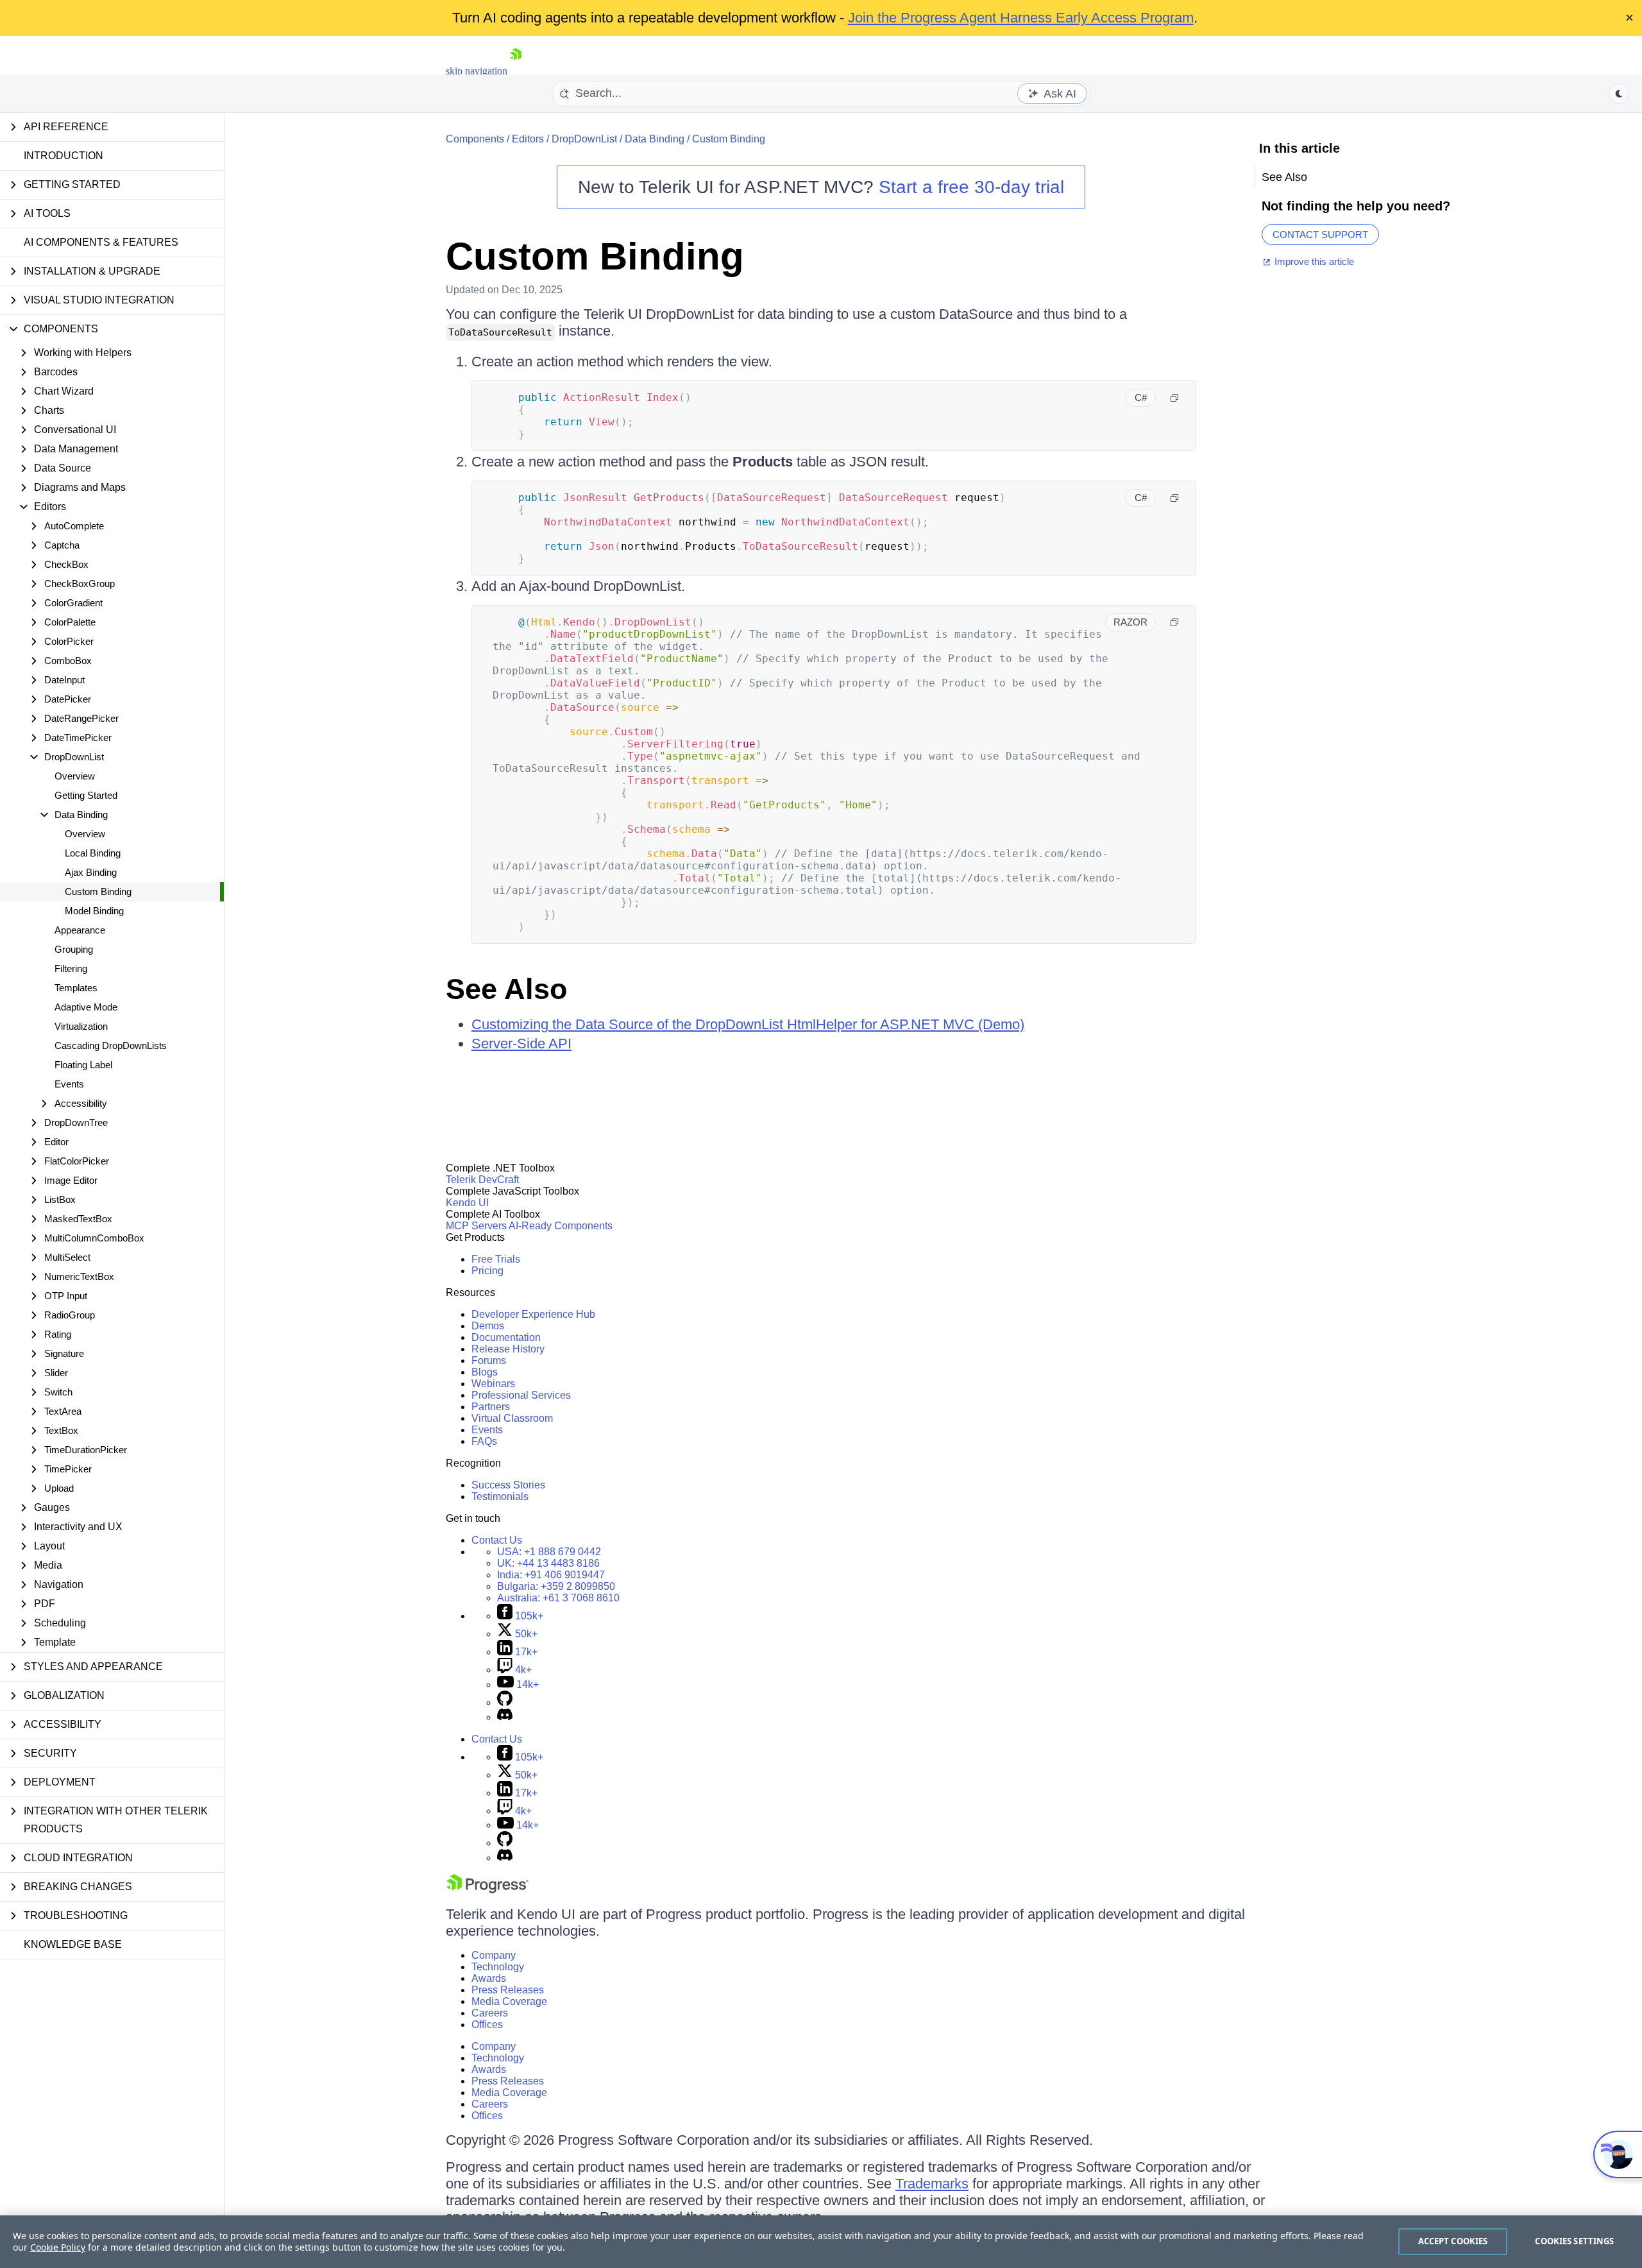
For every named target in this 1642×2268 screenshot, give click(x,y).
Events (69, 1084)
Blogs (485, 1372)
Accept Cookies (1453, 2241)
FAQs (484, 1441)
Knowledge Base (73, 1944)
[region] (821, 2242)
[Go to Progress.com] (487, 1890)
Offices (487, 2025)
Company (494, 1955)
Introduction (63, 156)
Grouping (74, 949)
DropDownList (584, 139)
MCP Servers (476, 1226)
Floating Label (83, 1065)
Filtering (71, 968)
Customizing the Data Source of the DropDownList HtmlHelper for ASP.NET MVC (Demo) (748, 1024)
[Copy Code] (1174, 398)
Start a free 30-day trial (971, 187)
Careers (490, 2013)
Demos (488, 1326)
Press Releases (508, 1990)
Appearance (80, 930)
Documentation (506, 1337)
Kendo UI (467, 1203)
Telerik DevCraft (482, 1180)
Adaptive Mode (86, 1007)
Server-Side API (521, 1044)
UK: (548, 1563)
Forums (489, 1360)
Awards (489, 1978)
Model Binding (94, 911)
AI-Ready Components (561, 1226)
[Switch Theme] (1619, 94)
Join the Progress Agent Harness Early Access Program (1021, 18)
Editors (528, 139)
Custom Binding (98, 891)
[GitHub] (505, 1702)
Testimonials (500, 1496)
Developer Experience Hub (533, 1314)
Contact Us (497, 1540)
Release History (508, 1349)
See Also (506, 989)
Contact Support (1320, 234)
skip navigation (477, 71)
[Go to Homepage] (516, 71)
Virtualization (81, 1026)
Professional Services (521, 1395)
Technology (498, 1967)
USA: (549, 1552)
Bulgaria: (556, 1586)
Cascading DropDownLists (111, 1045)
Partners (491, 1407)
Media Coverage (509, 2001)
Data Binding (655, 139)
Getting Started (86, 795)
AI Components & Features (101, 242)
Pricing (487, 1271)
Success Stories (508, 1485)
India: (551, 1575)
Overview (75, 776)
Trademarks (932, 2184)
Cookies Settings (1574, 2241)
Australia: (558, 1598)
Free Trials (496, 1259)
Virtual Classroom (512, 1418)
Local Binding (93, 853)
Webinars (493, 1384)
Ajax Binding (91, 872)
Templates (76, 988)
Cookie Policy (58, 2247)
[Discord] (505, 1717)
